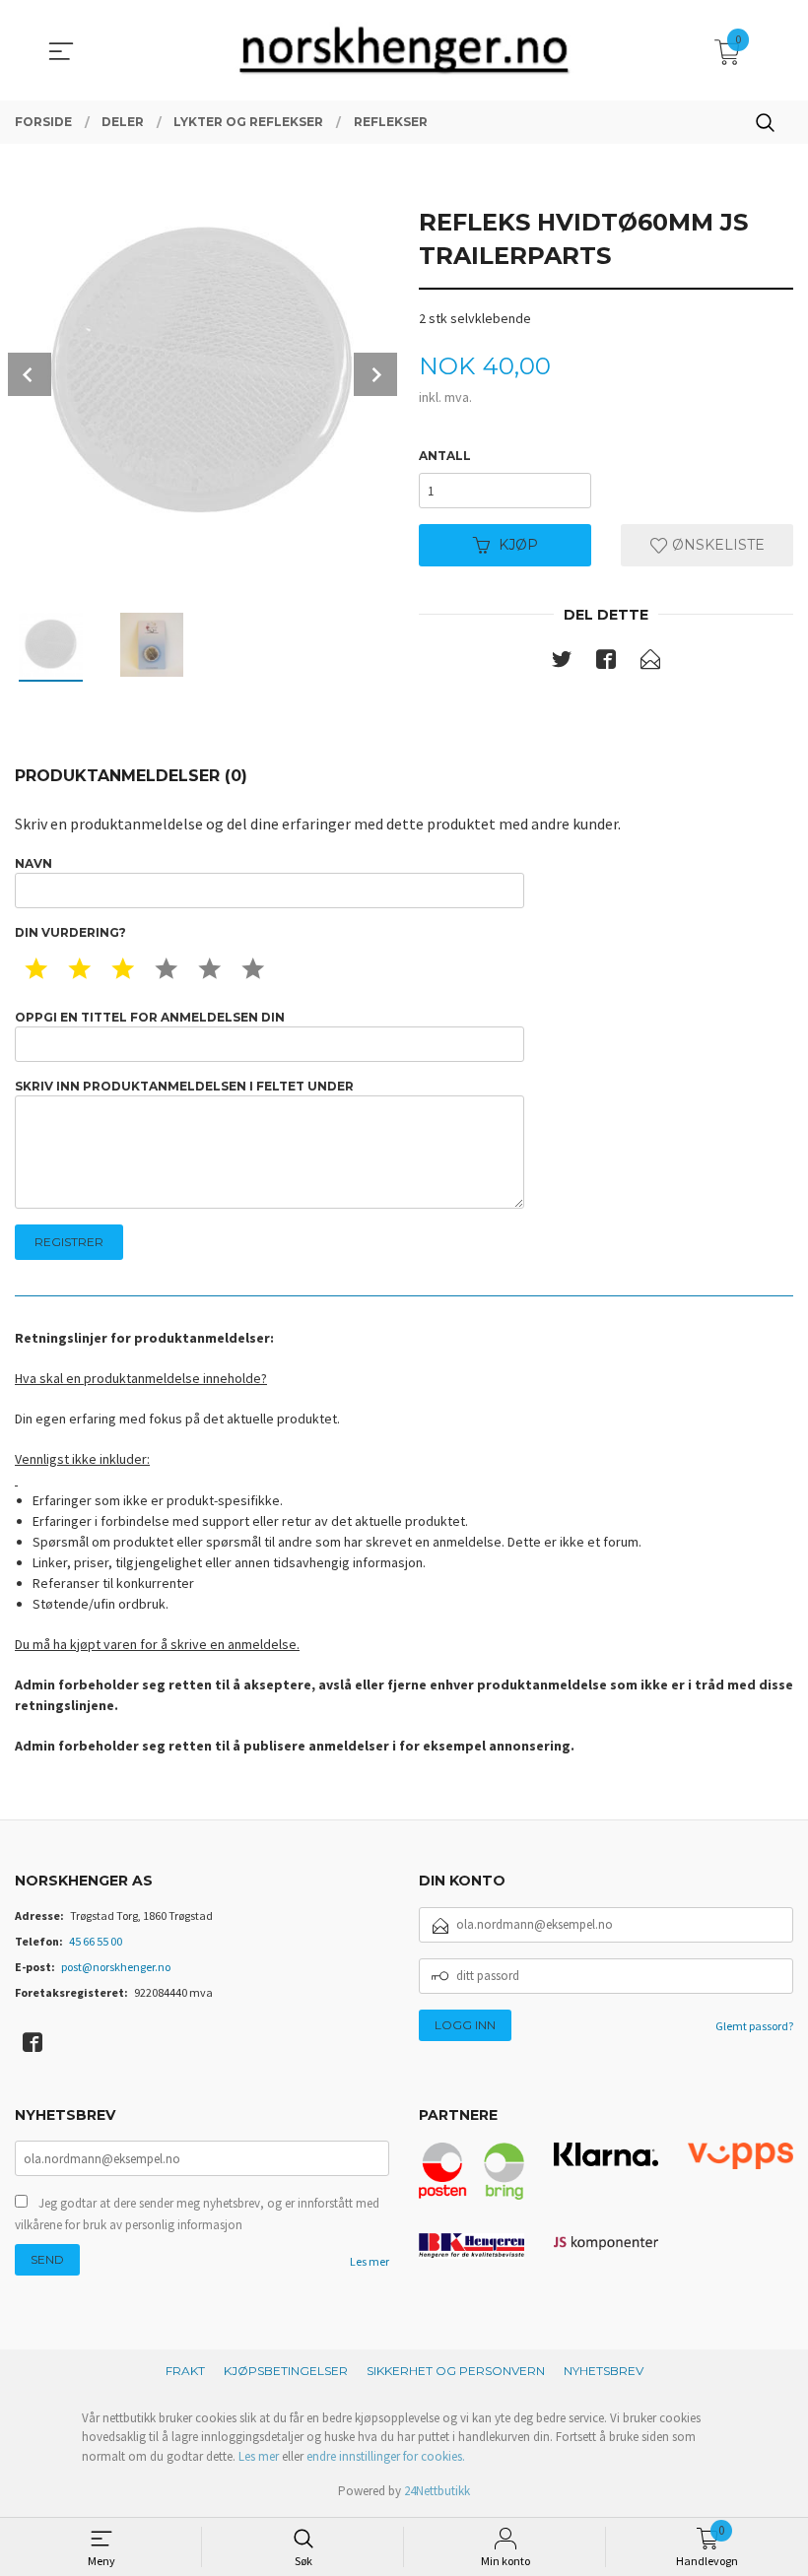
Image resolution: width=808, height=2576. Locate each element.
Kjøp (518, 545)
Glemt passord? (754, 2026)
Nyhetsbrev (604, 2371)
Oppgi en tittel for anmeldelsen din (150, 1017)
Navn (34, 863)
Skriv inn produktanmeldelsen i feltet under (184, 1086)
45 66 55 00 (96, 1941)
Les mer (370, 2261)
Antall (445, 456)
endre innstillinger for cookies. (386, 2456)
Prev (30, 374)
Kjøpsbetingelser (286, 2371)
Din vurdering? (70, 932)
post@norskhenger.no (116, 1967)
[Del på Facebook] (606, 663)
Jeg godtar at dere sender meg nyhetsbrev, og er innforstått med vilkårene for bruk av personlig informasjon (197, 2214)
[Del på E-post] (650, 663)
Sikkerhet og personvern (456, 2371)
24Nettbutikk (437, 2491)
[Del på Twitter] (562, 663)
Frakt (185, 2371)
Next (375, 374)
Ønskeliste (716, 545)
